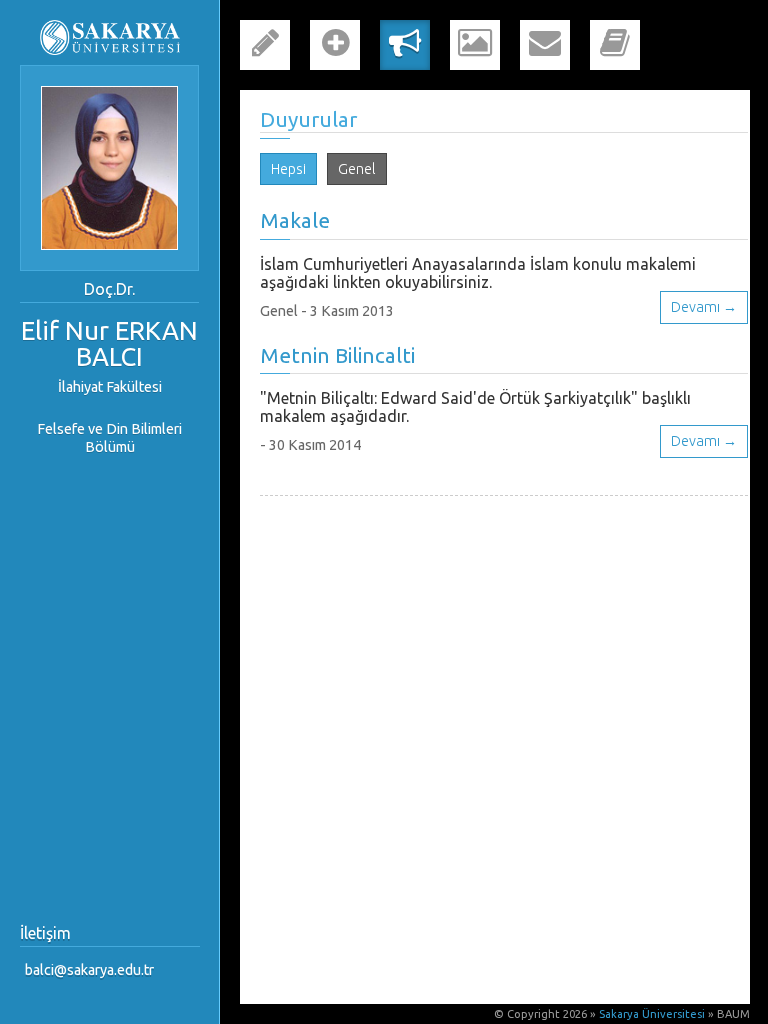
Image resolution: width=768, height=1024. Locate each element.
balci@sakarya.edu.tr (89, 970)
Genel (357, 169)
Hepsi (288, 169)
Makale (295, 220)
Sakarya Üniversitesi (652, 1014)
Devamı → (704, 307)
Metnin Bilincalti (337, 355)
